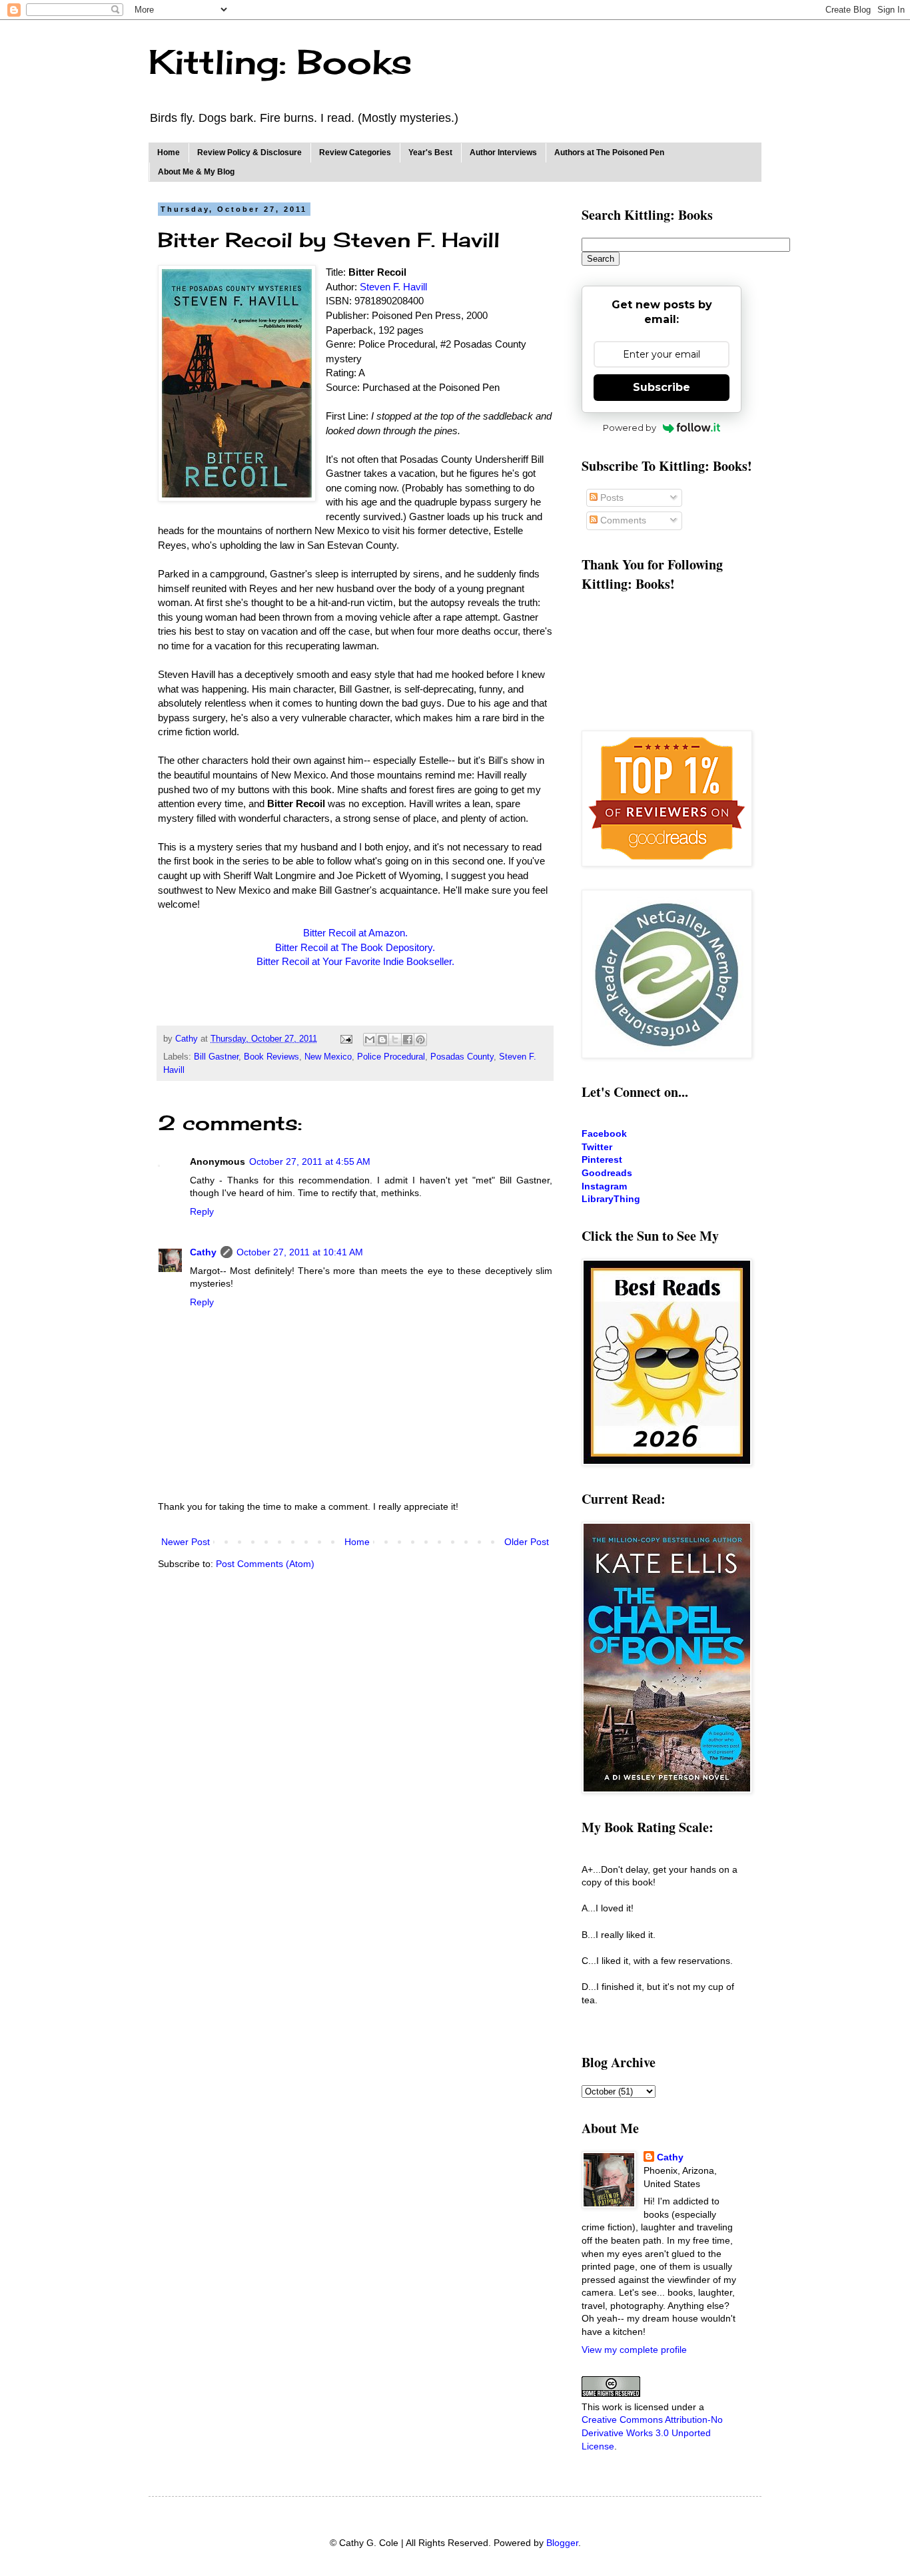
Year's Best (430, 153)
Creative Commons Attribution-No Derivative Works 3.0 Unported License (652, 2432)
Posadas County (462, 1057)
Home (169, 153)
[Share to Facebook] (408, 1040)
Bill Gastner (216, 1057)
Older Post (527, 1542)
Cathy (203, 1252)
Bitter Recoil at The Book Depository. (355, 947)
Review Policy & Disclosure (249, 153)
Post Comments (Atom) (265, 1564)
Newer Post (186, 1542)
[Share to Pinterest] (420, 1040)
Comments (622, 520)
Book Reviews (271, 1057)
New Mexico (328, 1057)
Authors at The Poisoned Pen (609, 153)
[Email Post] (346, 1039)
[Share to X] (395, 1040)
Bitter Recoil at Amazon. (355, 933)
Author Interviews (503, 153)
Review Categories (355, 153)
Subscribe (662, 387)
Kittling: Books (280, 62)
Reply (202, 1211)
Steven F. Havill (393, 287)
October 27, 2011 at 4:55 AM (310, 1161)
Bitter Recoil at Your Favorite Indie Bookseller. (355, 961)
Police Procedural (391, 1057)
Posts (611, 497)
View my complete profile (634, 2350)
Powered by (630, 428)
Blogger (562, 2543)
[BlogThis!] (382, 1040)
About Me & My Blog (196, 172)
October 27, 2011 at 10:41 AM (300, 1252)
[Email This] (370, 1040)
